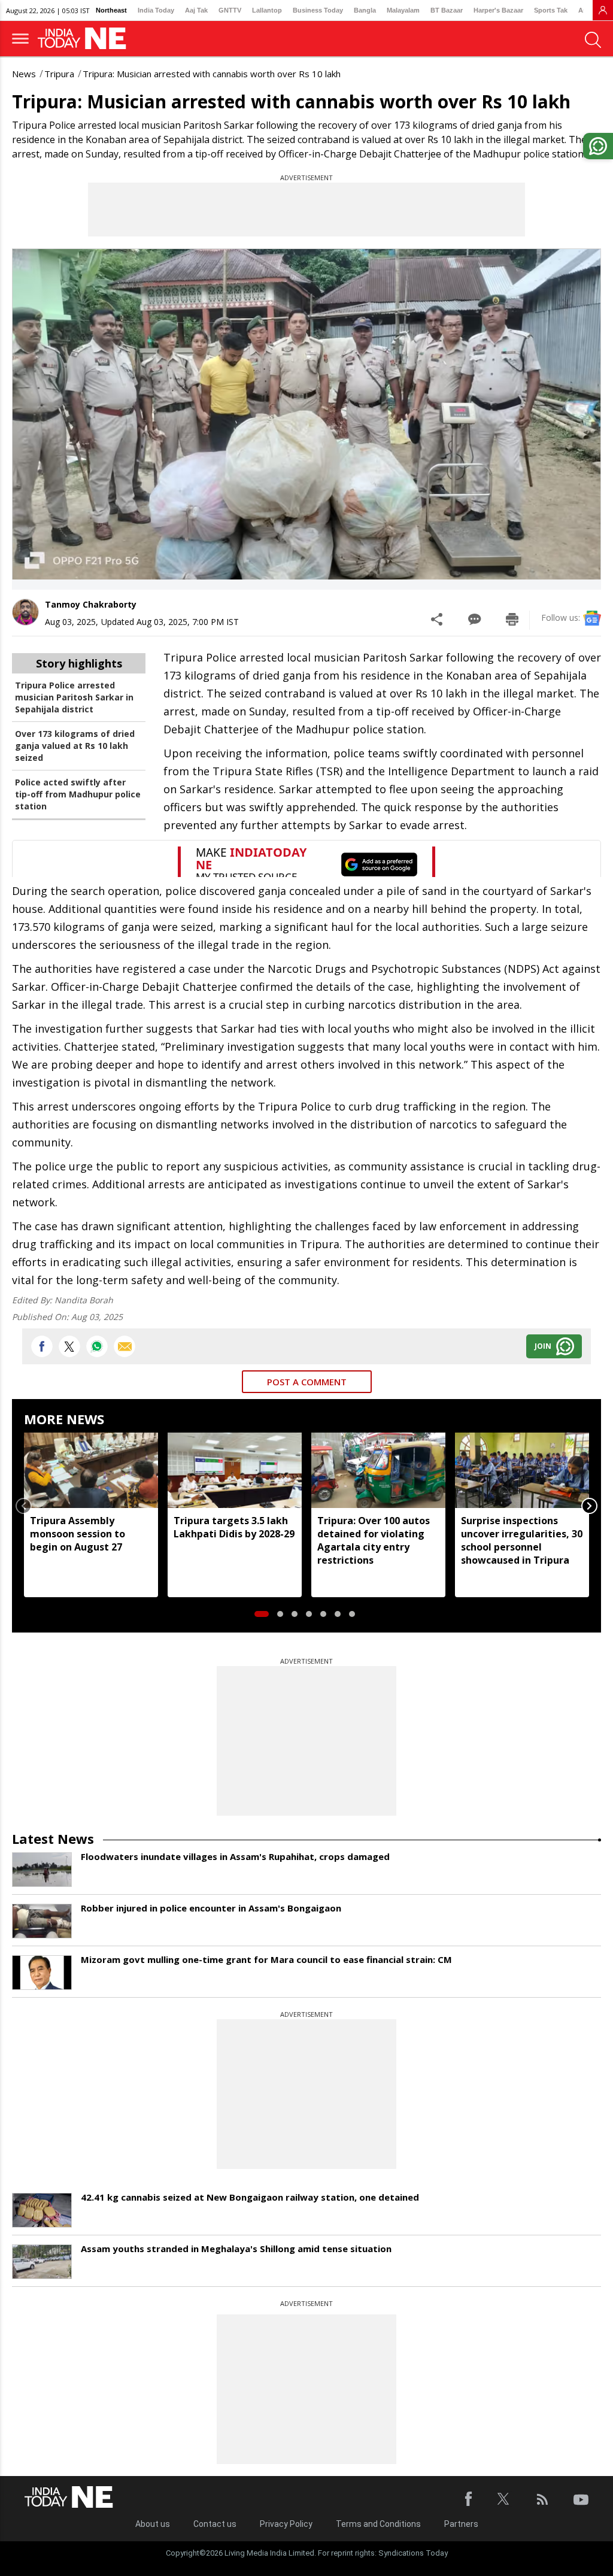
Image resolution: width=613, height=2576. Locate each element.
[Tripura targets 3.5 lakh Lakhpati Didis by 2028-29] (235, 1470)
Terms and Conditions (378, 2524)
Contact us (215, 2524)
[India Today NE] (86, 39)
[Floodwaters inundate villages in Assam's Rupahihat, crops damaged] (42, 1870)
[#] (97, 1346)
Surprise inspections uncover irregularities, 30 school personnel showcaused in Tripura (522, 1540)
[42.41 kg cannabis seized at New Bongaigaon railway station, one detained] (42, 2210)
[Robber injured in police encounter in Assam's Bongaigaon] (42, 1921)
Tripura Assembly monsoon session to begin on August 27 (78, 1534)
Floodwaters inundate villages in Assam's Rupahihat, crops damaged (235, 1856)
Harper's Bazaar (498, 10)
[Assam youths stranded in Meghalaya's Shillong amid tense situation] (42, 2262)
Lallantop (267, 10)
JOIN (543, 1346)
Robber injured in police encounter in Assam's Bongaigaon (211, 1908)
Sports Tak (551, 10)
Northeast (111, 10)
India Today (156, 10)
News (24, 74)
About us (153, 2524)
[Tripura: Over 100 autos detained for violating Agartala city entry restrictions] (378, 1470)
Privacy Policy (286, 2524)
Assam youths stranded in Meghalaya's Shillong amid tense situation (236, 2249)
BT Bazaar (447, 10)
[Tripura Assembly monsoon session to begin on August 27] (91, 1470)
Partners (461, 2524)
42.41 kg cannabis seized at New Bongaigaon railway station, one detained (250, 2197)
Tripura (59, 74)
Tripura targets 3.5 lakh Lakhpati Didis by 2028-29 (234, 1527)
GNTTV (230, 10)
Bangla (365, 10)
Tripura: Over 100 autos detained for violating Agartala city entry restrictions (374, 1540)
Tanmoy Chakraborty (91, 604)
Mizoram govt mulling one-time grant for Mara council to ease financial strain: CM (266, 1959)
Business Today (318, 10)
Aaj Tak (196, 10)
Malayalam (403, 10)
